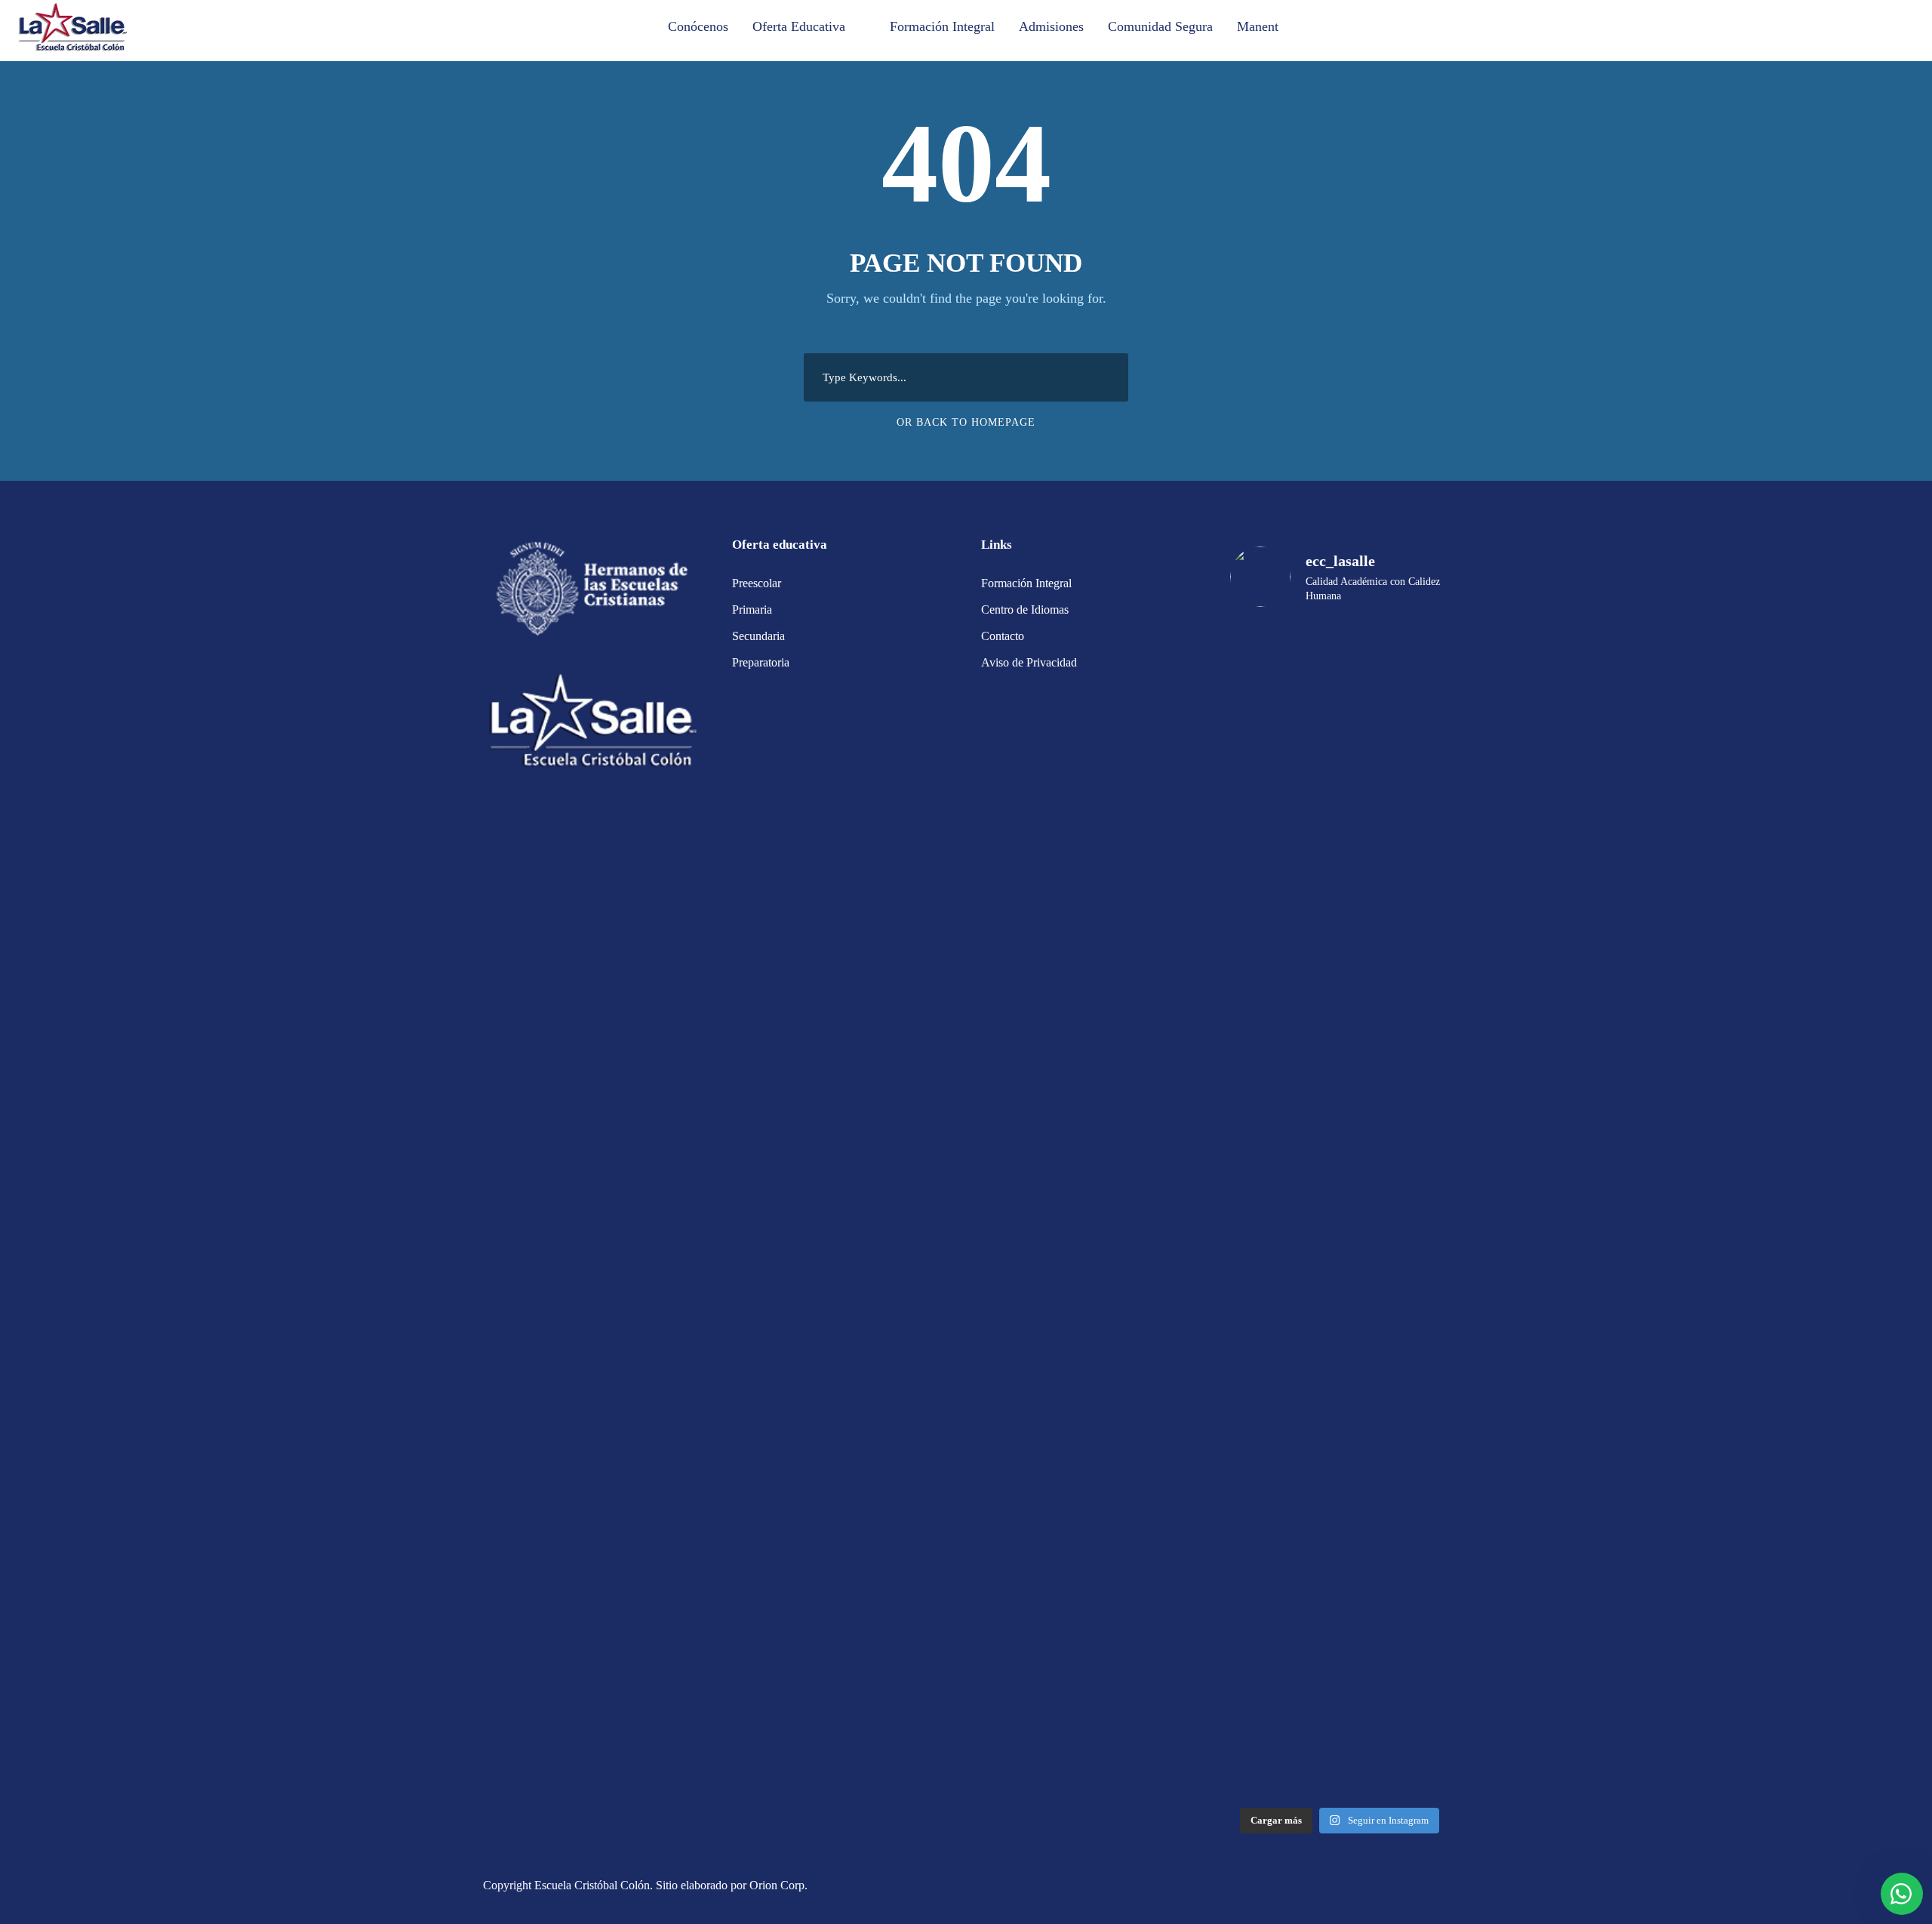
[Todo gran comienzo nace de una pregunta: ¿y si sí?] (1285, 1343)
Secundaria (758, 636)
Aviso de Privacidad (1029, 662)
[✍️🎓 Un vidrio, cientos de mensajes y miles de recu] (1394, 1487)
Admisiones (1051, 26)
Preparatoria (761, 662)
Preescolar (757, 583)
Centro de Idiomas (1025, 610)
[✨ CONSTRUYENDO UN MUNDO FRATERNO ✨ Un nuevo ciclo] (1285, 902)
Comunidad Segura (1160, 26)
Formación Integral (942, 26)
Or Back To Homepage (966, 422)
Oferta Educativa (799, 26)
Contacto (1003, 636)
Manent (1258, 26)
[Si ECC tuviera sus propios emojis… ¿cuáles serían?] (1394, 738)
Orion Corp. (778, 1885)
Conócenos (698, 26)
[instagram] (1443, 1887)
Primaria (752, 610)
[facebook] (1417, 1887)
